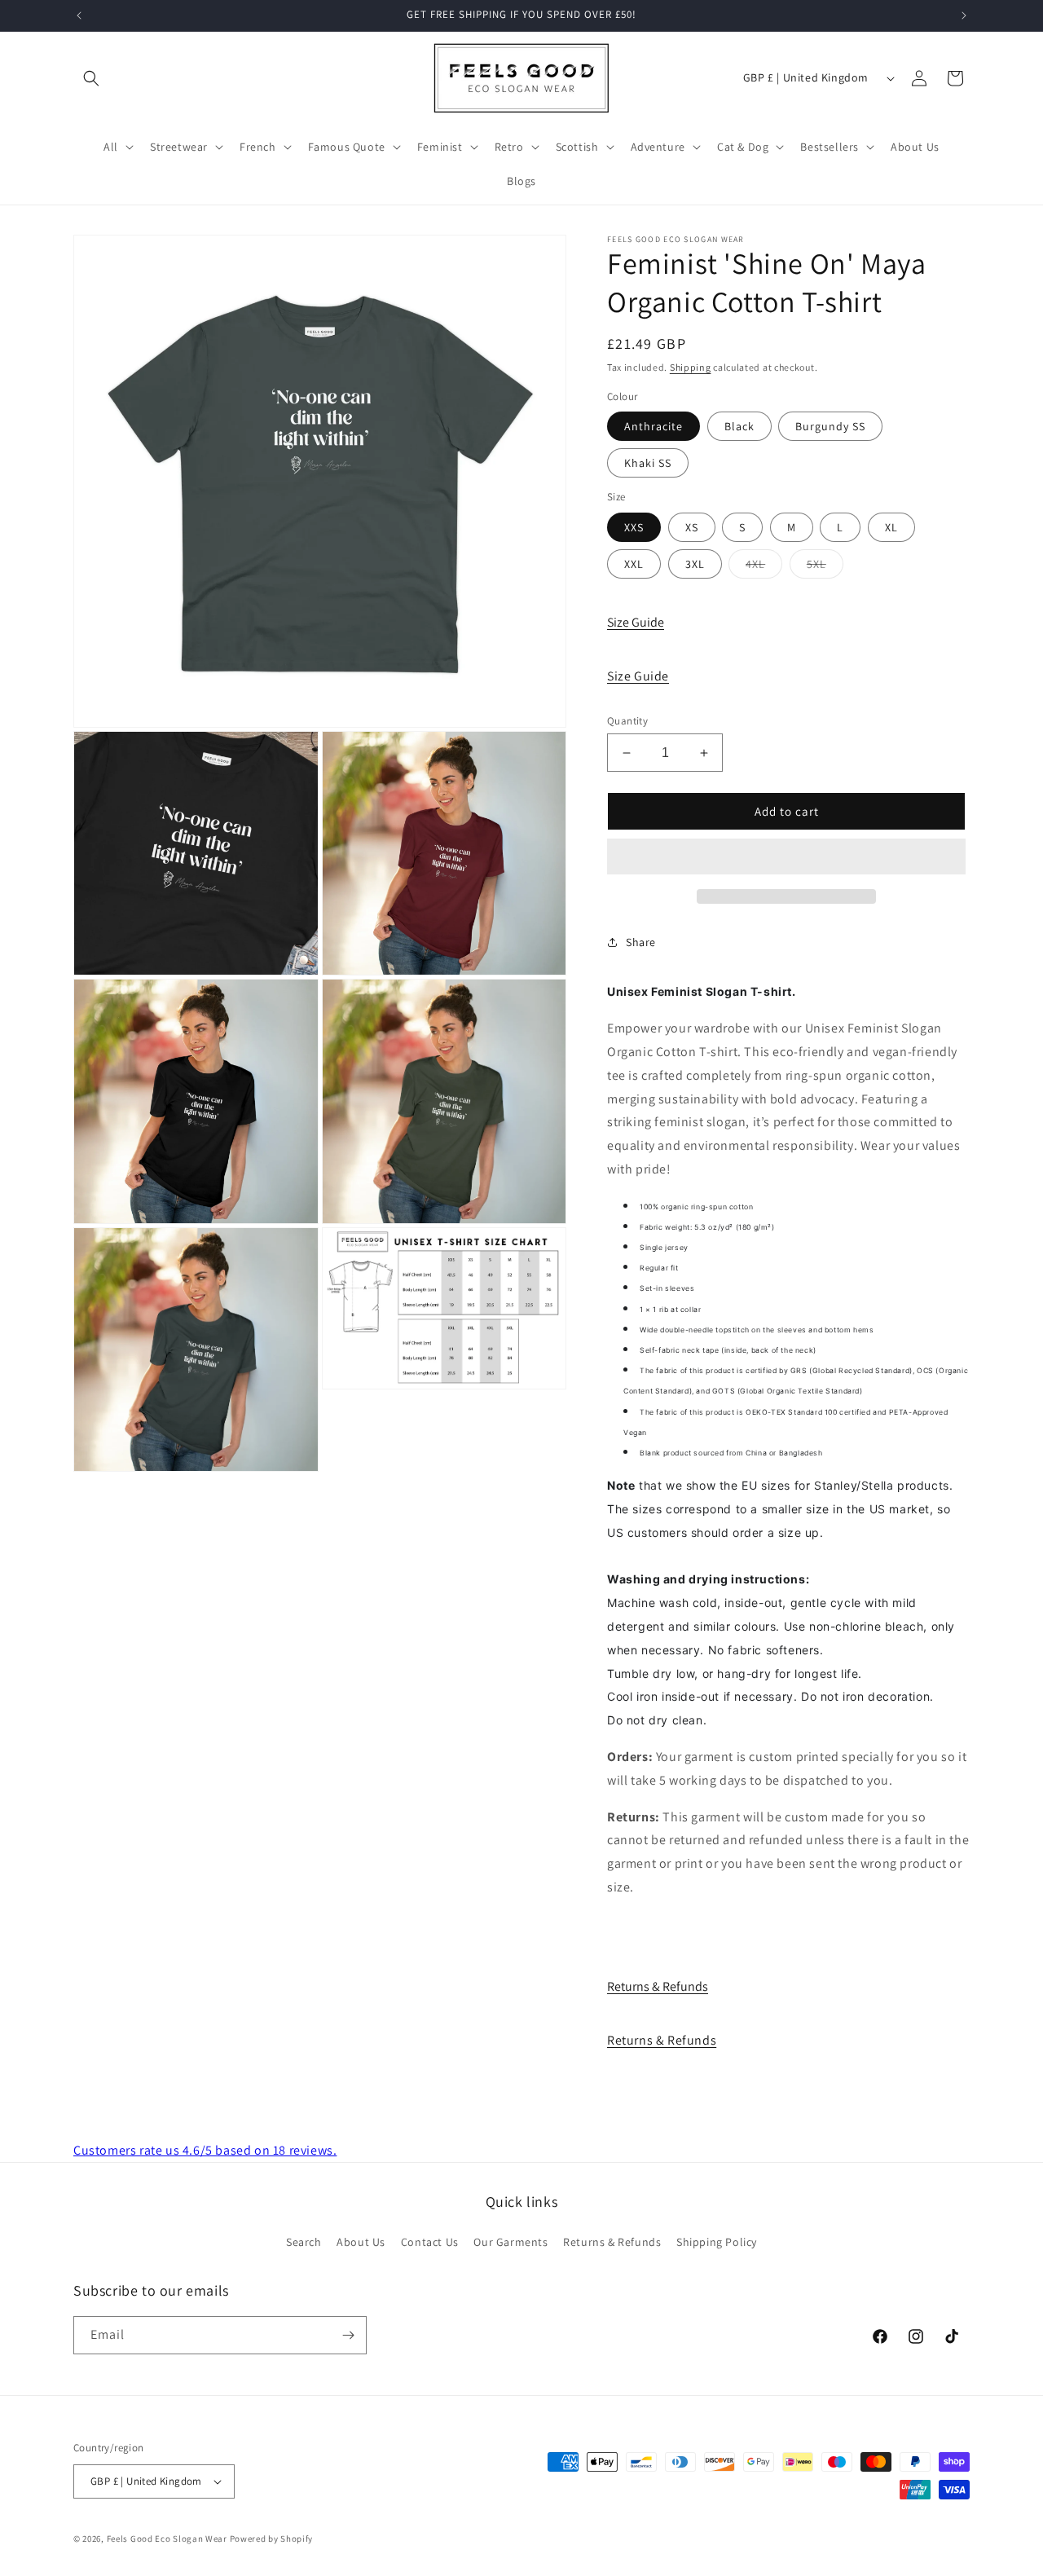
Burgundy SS (830, 426)
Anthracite (654, 426)
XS (692, 527)
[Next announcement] (964, 15)
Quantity (627, 721)
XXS (634, 527)
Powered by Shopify (272, 2539)
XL (891, 527)
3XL (695, 564)
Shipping (691, 367)
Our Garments (510, 2242)
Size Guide (636, 622)
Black (739, 426)
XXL (634, 564)
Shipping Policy (717, 2242)
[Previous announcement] (79, 15)
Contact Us (430, 2242)
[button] (786, 857)
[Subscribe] (348, 2335)
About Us (361, 2242)
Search (304, 2242)
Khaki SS (648, 463)
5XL (825, 567)
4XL (764, 567)
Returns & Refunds (658, 1986)
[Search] (91, 78)
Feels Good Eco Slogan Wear (167, 2539)
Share (641, 942)
